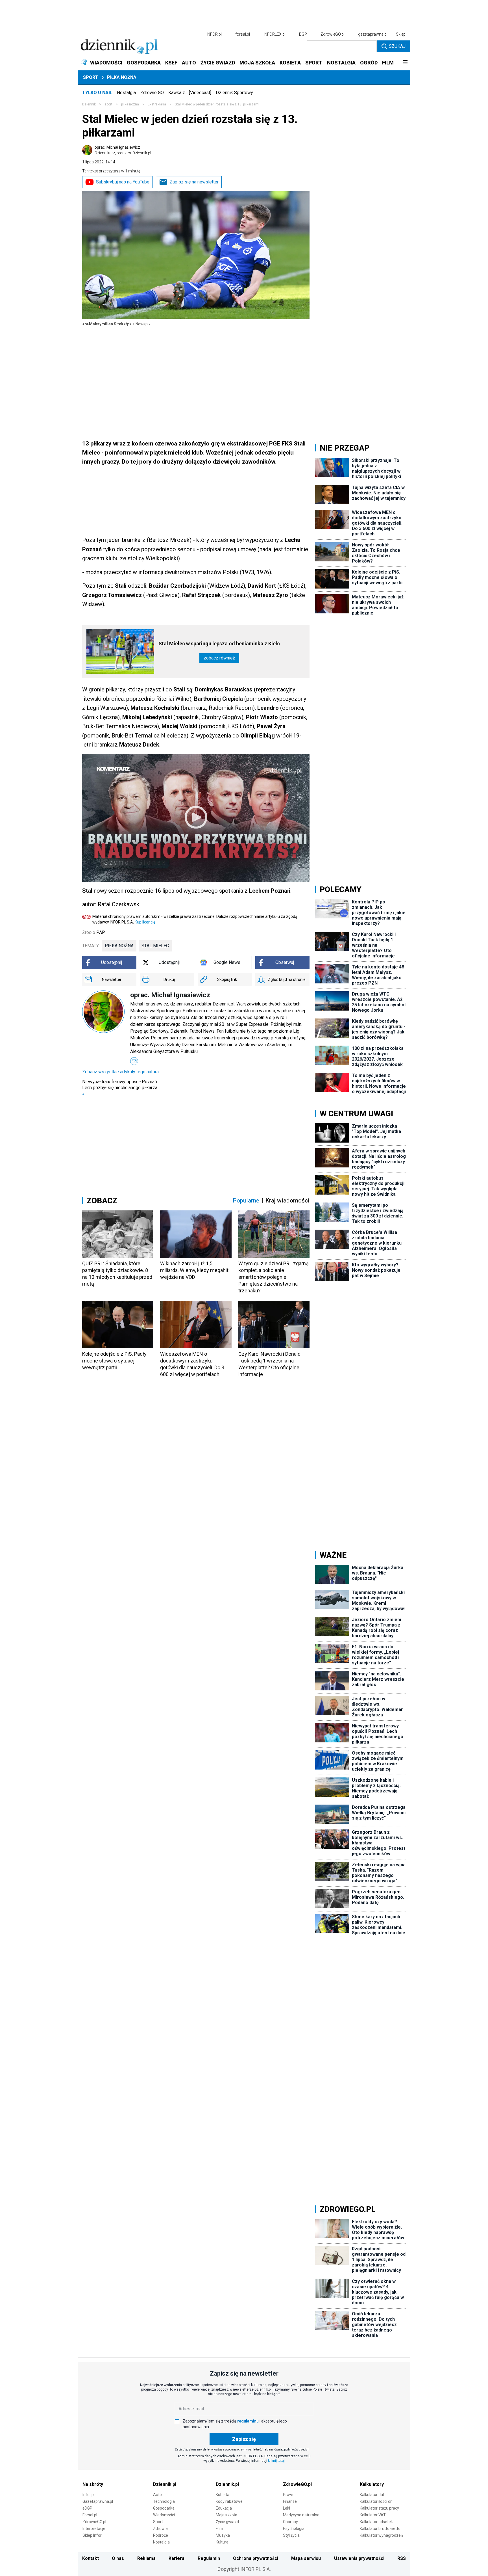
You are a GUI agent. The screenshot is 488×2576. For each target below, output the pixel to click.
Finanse (290, 2501)
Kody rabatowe (229, 2501)
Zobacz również (219, 658)
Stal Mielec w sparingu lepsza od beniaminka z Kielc (219, 644)
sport (108, 104)
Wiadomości (164, 2515)
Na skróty (93, 2484)
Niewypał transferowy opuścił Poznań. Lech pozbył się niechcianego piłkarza (120, 1088)
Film (219, 2529)
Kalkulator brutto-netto (380, 2529)
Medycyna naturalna (301, 2515)
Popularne (246, 1201)
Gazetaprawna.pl (98, 2501)
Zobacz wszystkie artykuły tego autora (120, 1072)
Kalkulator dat (372, 2495)
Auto (157, 2495)
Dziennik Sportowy (234, 93)
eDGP (87, 2508)
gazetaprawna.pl (373, 34)
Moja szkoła (226, 2515)
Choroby (290, 2522)
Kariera (177, 2558)
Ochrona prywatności (256, 2558)
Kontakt (91, 2558)
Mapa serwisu (306, 2558)
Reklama (146, 2558)
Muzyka (223, 2535)
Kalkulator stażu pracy (379, 2508)
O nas (118, 2558)
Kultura (222, 2542)
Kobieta (223, 2495)
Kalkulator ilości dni (377, 2501)
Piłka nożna (122, 77)
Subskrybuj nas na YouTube (123, 182)
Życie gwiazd (227, 2522)
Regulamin (209, 2558)
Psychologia (294, 2529)
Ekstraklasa (157, 104)
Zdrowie (160, 2529)
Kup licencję (145, 922)
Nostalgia (126, 93)
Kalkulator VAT (373, 2515)
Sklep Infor (92, 2535)
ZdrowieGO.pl (333, 34)
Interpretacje (94, 2529)
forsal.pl (243, 34)
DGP (303, 34)
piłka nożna (119, 946)
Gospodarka (164, 2508)
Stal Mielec (155, 946)
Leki (287, 2508)
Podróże (161, 2535)
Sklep (401, 34)
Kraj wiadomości (287, 1201)
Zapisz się (244, 2439)
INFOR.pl (214, 34)
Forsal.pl (90, 2515)
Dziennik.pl (165, 2484)
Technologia (164, 2501)
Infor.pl (89, 2495)
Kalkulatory (372, 2484)
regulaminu (248, 2421)
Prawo (289, 2495)
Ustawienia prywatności (359, 2558)
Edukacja (224, 2508)
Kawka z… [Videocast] (190, 93)
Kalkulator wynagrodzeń (381, 2535)
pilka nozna (130, 104)
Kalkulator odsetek (376, 2522)
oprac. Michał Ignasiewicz (123, 150)
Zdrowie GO (152, 93)
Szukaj (397, 46)
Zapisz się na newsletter (194, 182)
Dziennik (89, 104)
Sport (91, 77)
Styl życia (291, 2535)
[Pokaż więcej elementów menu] (405, 63)
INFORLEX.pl (274, 34)
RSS (402, 2558)
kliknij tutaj (276, 2461)
